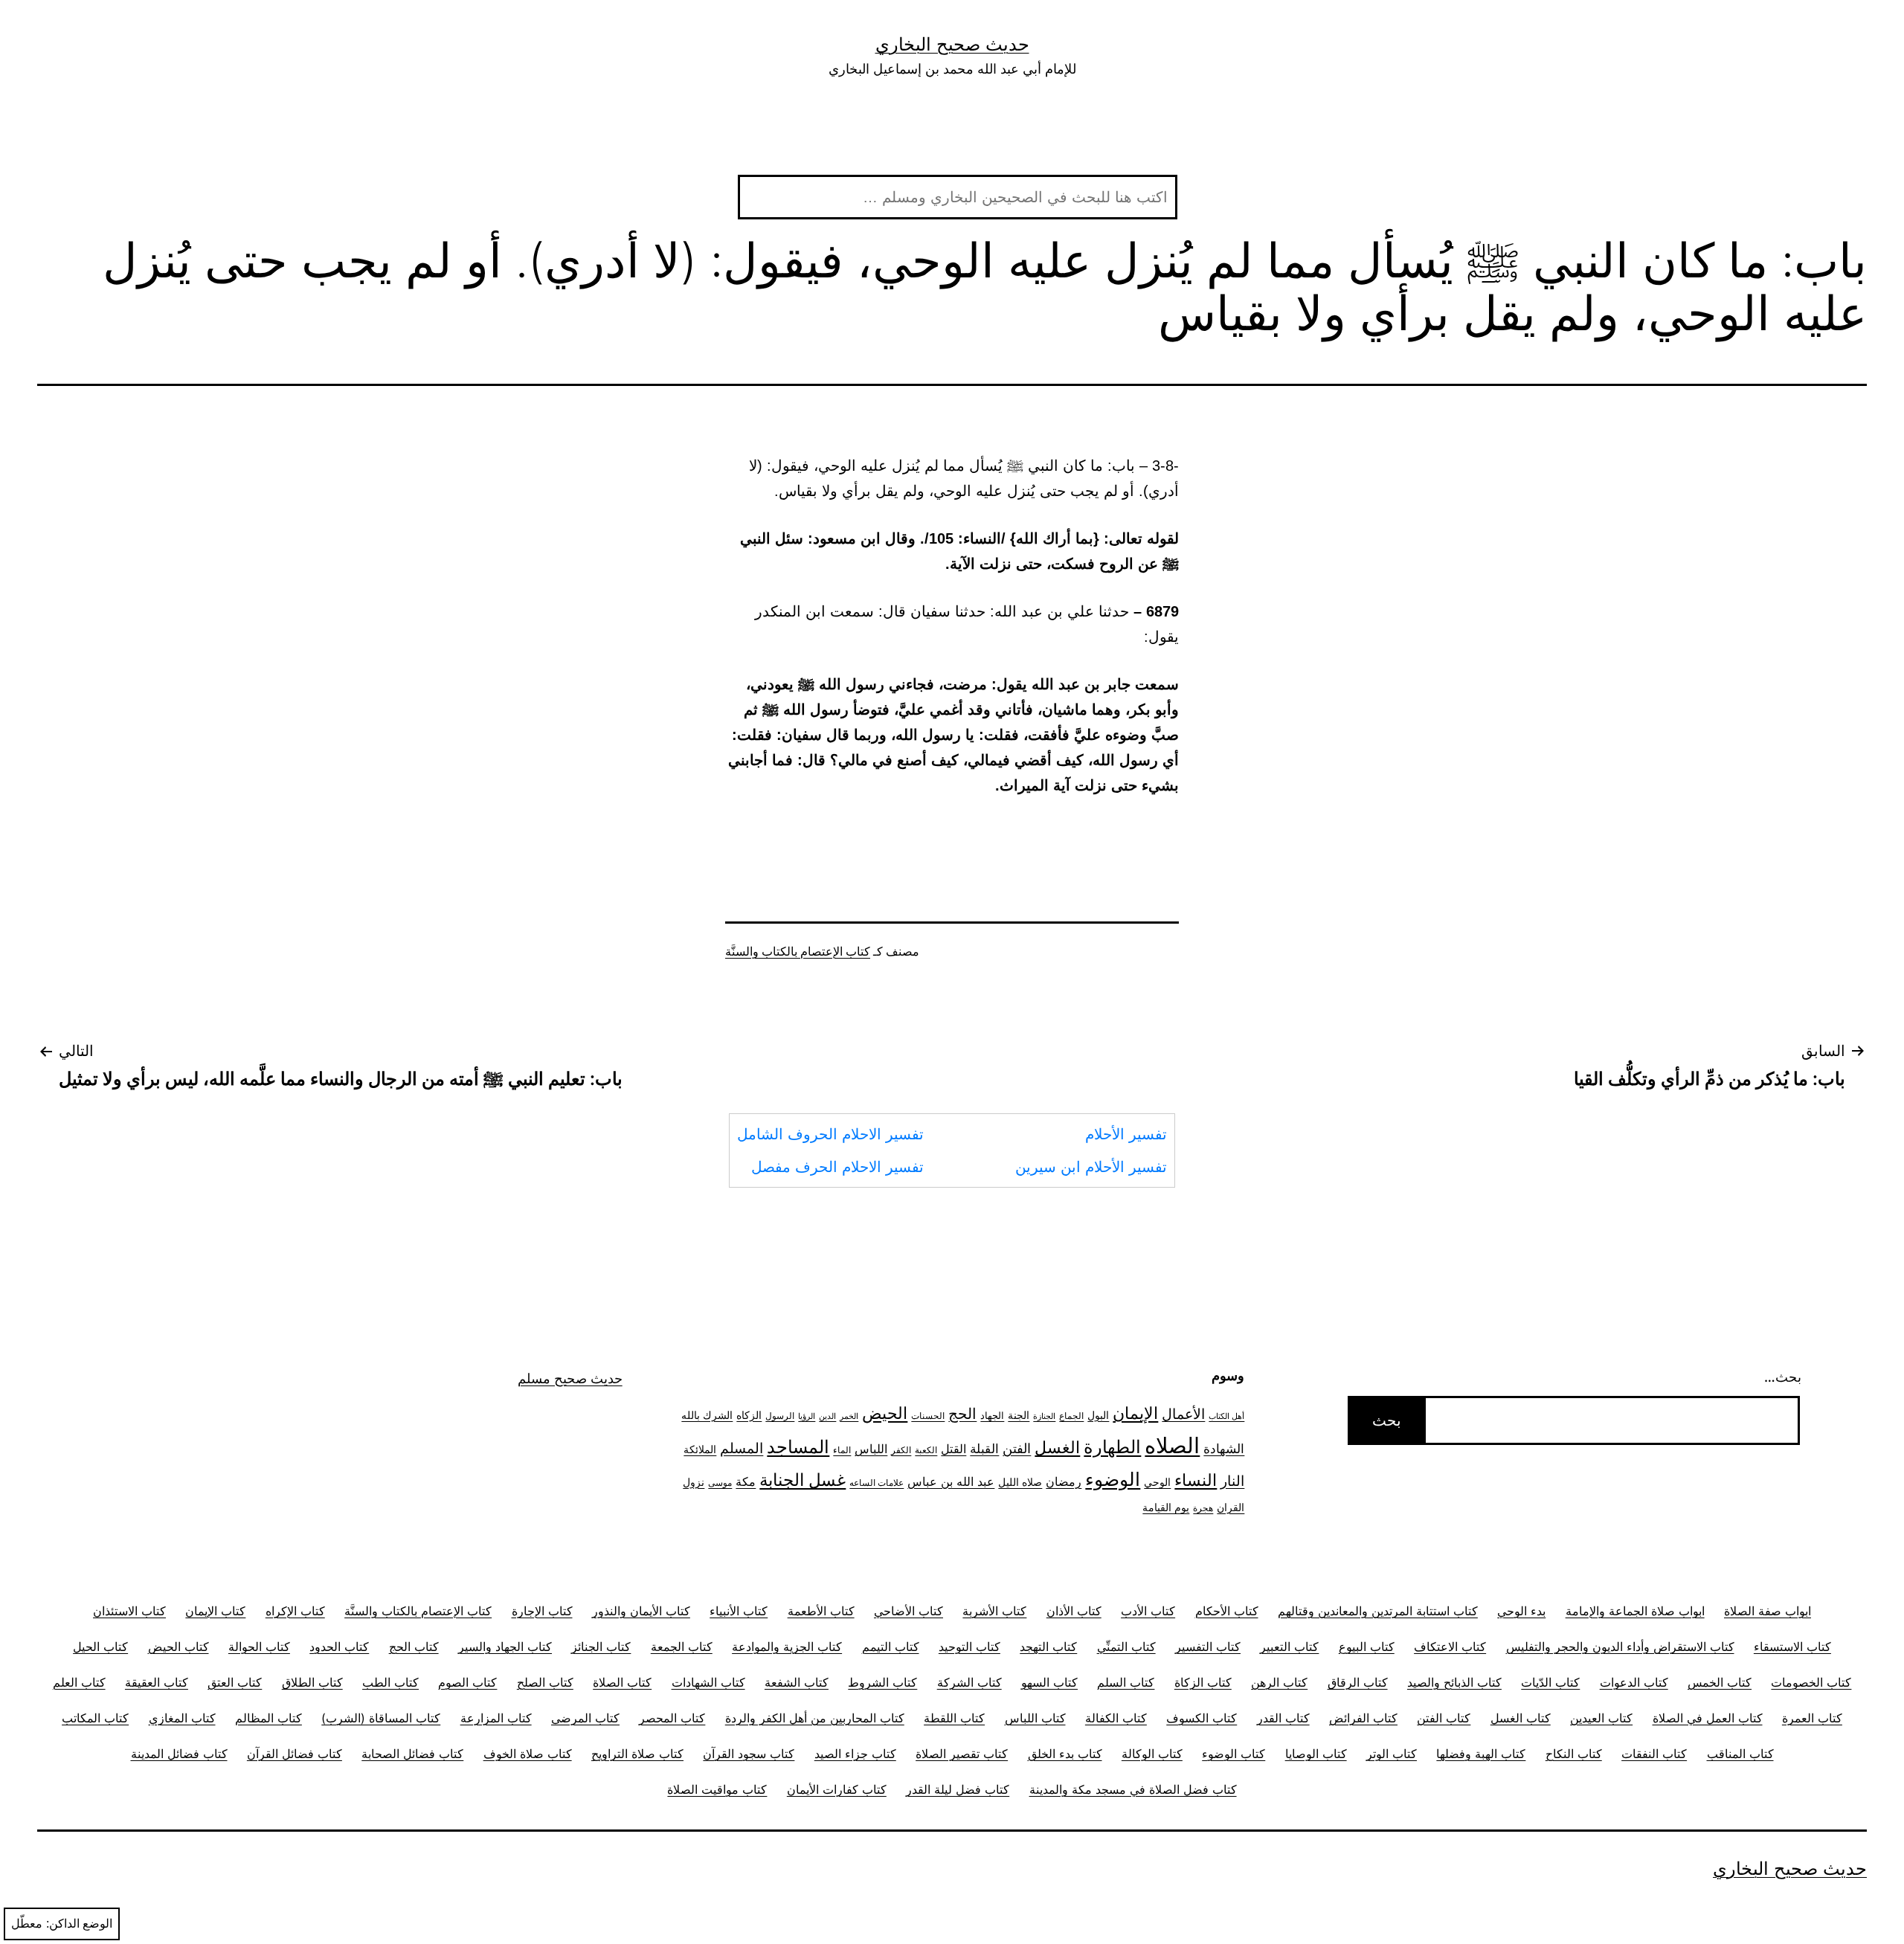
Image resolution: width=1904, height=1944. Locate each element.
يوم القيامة (1166, 1507)
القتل (953, 1449)
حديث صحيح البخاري (952, 44)
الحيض (885, 1413)
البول (1098, 1415)
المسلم (742, 1448)
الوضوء (1113, 1479)
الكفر (901, 1450)
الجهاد (992, 1416)
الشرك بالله (707, 1415)
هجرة (1203, 1508)
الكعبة (926, 1450)
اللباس (871, 1449)
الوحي (1157, 1482)
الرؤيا (807, 1416)
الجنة (1019, 1415)
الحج (962, 1414)
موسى (720, 1483)
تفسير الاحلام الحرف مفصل (837, 1167)
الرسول (780, 1416)
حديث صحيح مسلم (570, 1378)
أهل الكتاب (1226, 1416)
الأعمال (1183, 1414)
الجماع (1071, 1416)
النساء (1196, 1480)
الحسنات (928, 1416)
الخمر (849, 1416)
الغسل (1057, 1447)
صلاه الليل (1020, 1482)
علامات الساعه (877, 1483)
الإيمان (1135, 1413)
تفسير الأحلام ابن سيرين (1091, 1167)
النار (1232, 1481)
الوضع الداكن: (79, 1924)
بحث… (1783, 1377)
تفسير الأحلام (1126, 1134)
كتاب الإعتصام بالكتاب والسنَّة (798, 952)
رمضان (1064, 1481)
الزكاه (749, 1415)
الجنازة (1044, 1416)
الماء (842, 1450)
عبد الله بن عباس (951, 1481)
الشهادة (1224, 1449)
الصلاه (1172, 1445)
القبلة (984, 1448)
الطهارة (1112, 1447)
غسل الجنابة (803, 1480)
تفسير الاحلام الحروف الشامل (830, 1134)
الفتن (1017, 1448)
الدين (827, 1416)
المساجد (798, 1447)
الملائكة (700, 1449)
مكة (746, 1482)
